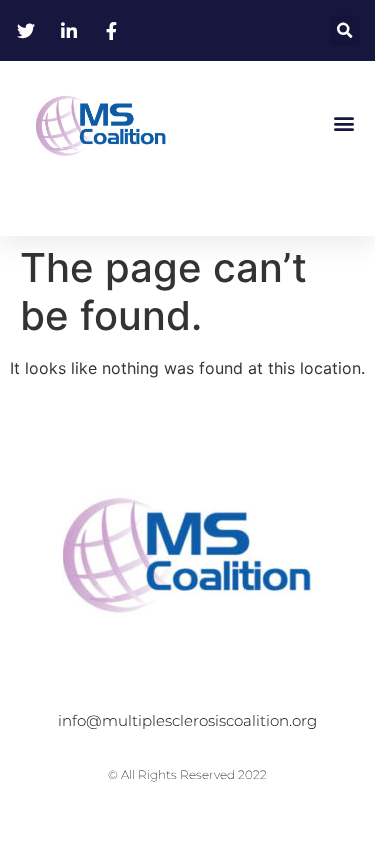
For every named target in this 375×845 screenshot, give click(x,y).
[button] (344, 30)
